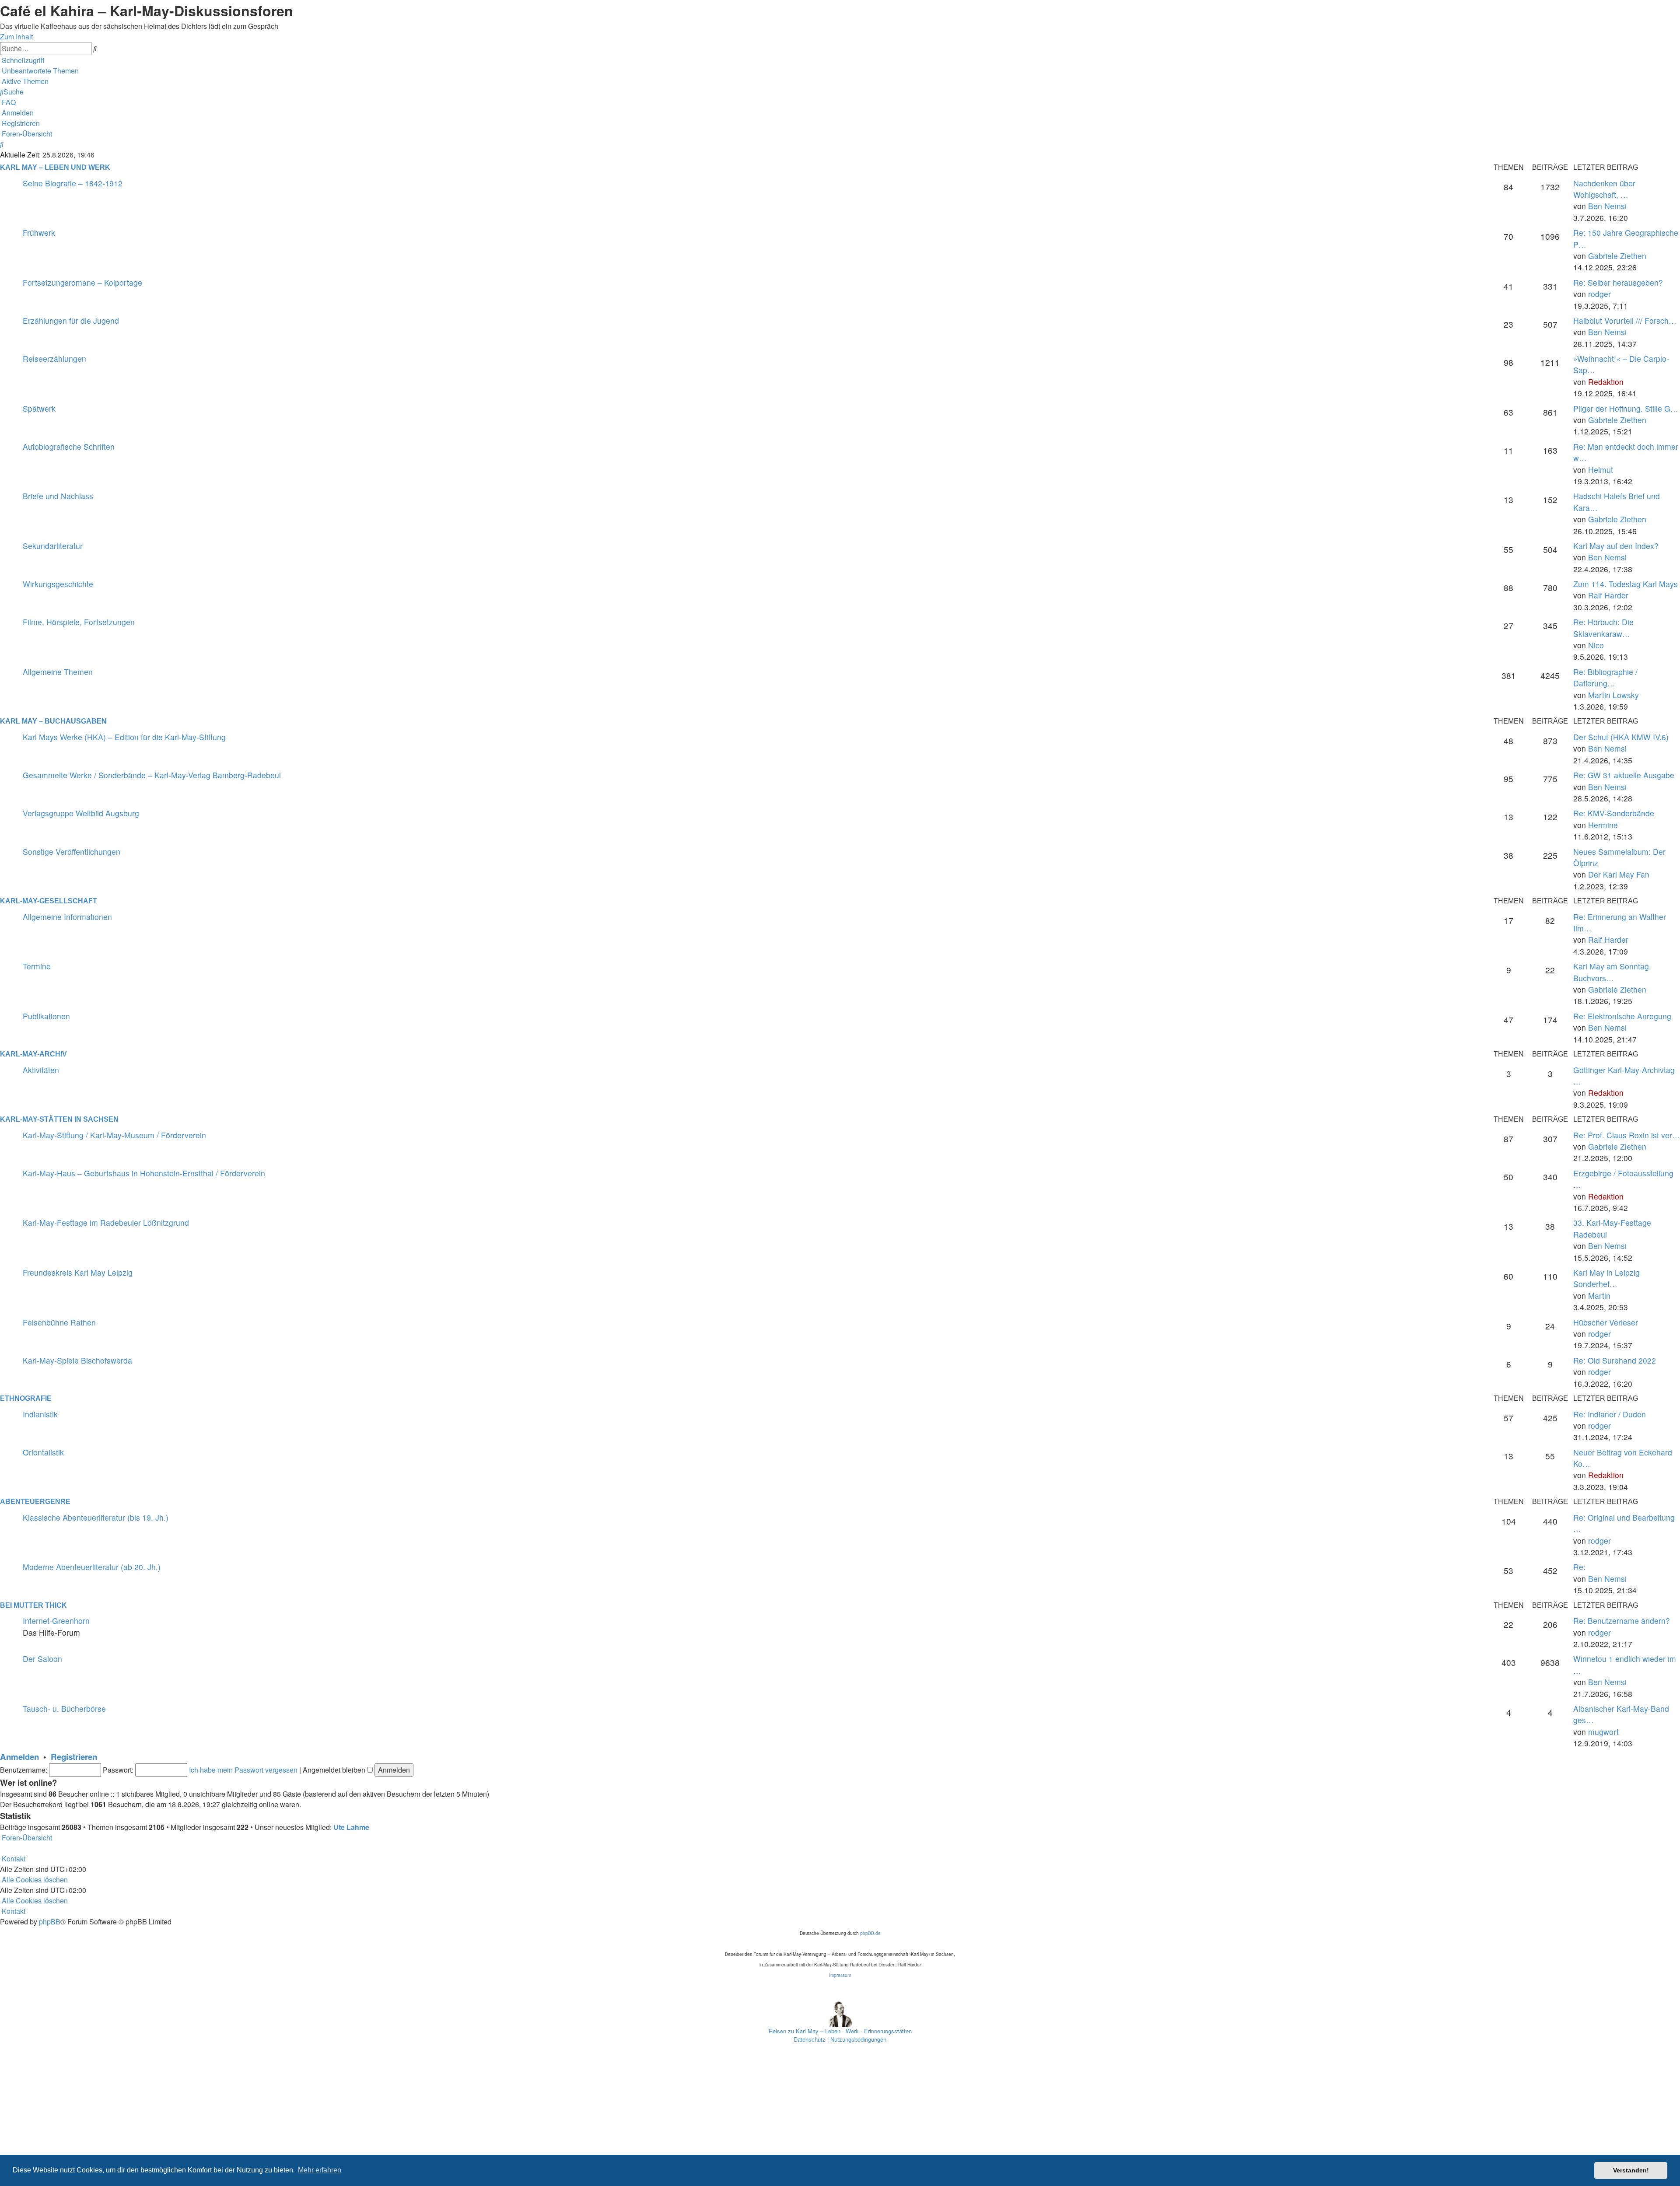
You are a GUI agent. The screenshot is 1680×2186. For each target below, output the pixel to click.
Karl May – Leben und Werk (55, 167)
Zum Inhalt (16, 37)
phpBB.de (870, 1933)
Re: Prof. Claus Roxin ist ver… (1627, 1135)
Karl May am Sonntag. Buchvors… (1612, 972)
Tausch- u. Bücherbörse (64, 1709)
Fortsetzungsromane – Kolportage (82, 282)
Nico (1596, 645)
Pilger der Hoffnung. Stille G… (1626, 408)
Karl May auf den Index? (1616, 546)
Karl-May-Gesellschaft (49, 901)
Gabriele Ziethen (1617, 256)
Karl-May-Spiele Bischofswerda (77, 1360)
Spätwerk (39, 408)
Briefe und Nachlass (58, 496)
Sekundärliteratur (53, 546)
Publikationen (46, 1016)
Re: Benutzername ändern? (1622, 1621)
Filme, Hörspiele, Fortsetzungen (79, 622)
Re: (1579, 1567)
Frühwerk (39, 233)
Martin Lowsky (1613, 695)
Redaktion (1606, 382)
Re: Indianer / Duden (1610, 1414)
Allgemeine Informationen (67, 917)
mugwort (1603, 1732)
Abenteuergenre (35, 1502)
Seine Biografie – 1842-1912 (73, 183)
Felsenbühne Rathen (59, 1322)
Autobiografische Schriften (69, 446)
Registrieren (74, 1757)
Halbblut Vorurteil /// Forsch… (1625, 320)
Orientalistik (43, 1452)
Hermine (1603, 825)
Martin (1599, 1296)
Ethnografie (26, 1398)
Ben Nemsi (1607, 206)
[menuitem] (39, 71)
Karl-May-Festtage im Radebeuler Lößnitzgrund (106, 1222)
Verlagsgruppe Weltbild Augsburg (81, 813)
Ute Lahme (351, 1827)
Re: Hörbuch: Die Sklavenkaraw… (1603, 628)
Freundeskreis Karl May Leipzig (78, 1272)
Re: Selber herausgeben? (1618, 282)
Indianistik (40, 1414)
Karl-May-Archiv (33, 1054)
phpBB (50, 1922)
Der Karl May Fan (1619, 874)
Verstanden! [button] (1631, 2170)
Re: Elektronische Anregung (1622, 1016)
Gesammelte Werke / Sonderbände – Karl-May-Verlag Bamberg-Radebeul (152, 775)
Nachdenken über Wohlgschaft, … (1604, 189)
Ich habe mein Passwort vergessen (243, 1770)
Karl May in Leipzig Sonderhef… (1606, 1278)
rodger (1599, 294)
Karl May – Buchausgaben (53, 721)
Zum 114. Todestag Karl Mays (1626, 584)
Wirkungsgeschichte (58, 584)
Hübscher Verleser (1606, 1322)
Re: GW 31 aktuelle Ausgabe (1624, 775)
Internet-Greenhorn (56, 1621)
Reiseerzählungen (54, 359)
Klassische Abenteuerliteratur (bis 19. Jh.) (96, 1517)
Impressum (840, 1975)
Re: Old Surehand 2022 (1615, 1360)
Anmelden (19, 1757)
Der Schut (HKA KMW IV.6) (1621, 737)
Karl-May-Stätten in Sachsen (59, 1119)
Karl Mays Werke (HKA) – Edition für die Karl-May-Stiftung (124, 737)
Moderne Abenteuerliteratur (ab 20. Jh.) (92, 1567)
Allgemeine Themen (58, 672)
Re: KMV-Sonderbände (1614, 813)
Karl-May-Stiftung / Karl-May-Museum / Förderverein (114, 1135)
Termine (37, 966)
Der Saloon (42, 1659)
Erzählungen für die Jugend (71, 320)
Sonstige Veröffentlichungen (72, 852)
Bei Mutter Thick (33, 1605)
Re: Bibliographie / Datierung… (1605, 677)
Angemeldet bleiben (335, 1770)
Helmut (1601, 470)
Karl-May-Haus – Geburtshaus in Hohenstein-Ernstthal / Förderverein (144, 1173)
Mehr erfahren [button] (320, 2170)
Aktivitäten (41, 1070)
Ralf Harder (1608, 595)
